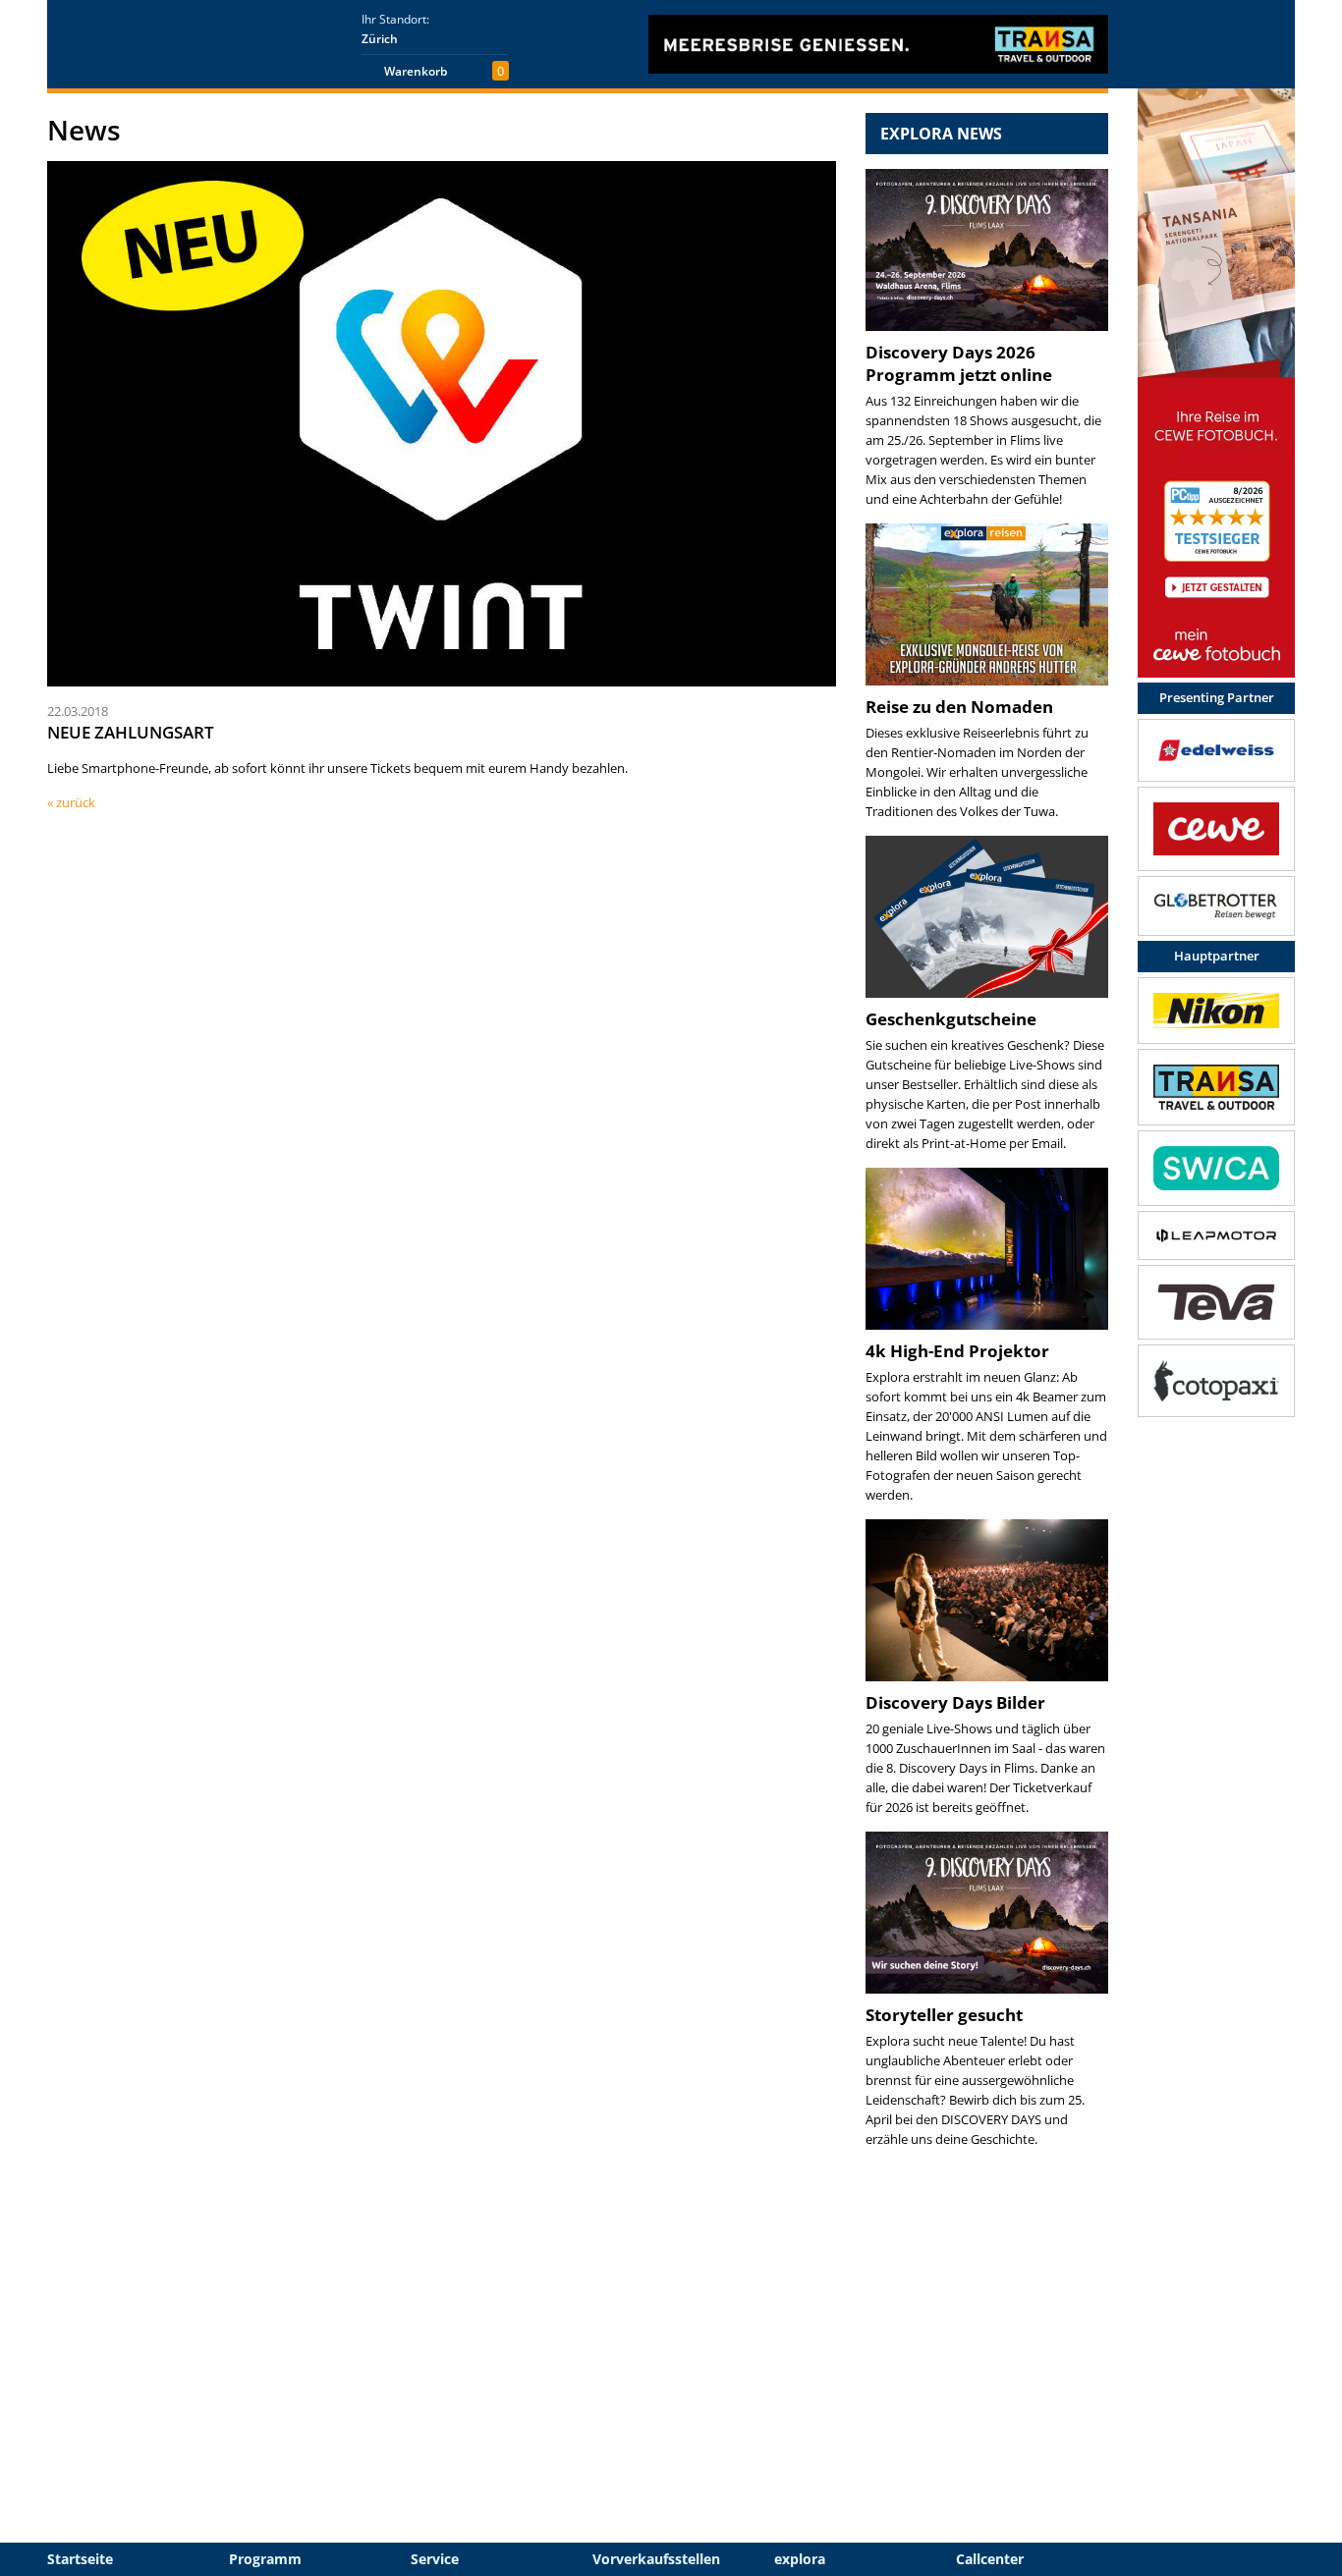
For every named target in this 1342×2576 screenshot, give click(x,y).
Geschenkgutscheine (951, 1019)
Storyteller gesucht (944, 2015)
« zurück (71, 802)
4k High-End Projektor (957, 1351)
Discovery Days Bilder (955, 1702)
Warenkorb (416, 71)
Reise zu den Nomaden (959, 707)
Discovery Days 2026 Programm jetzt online (959, 363)
